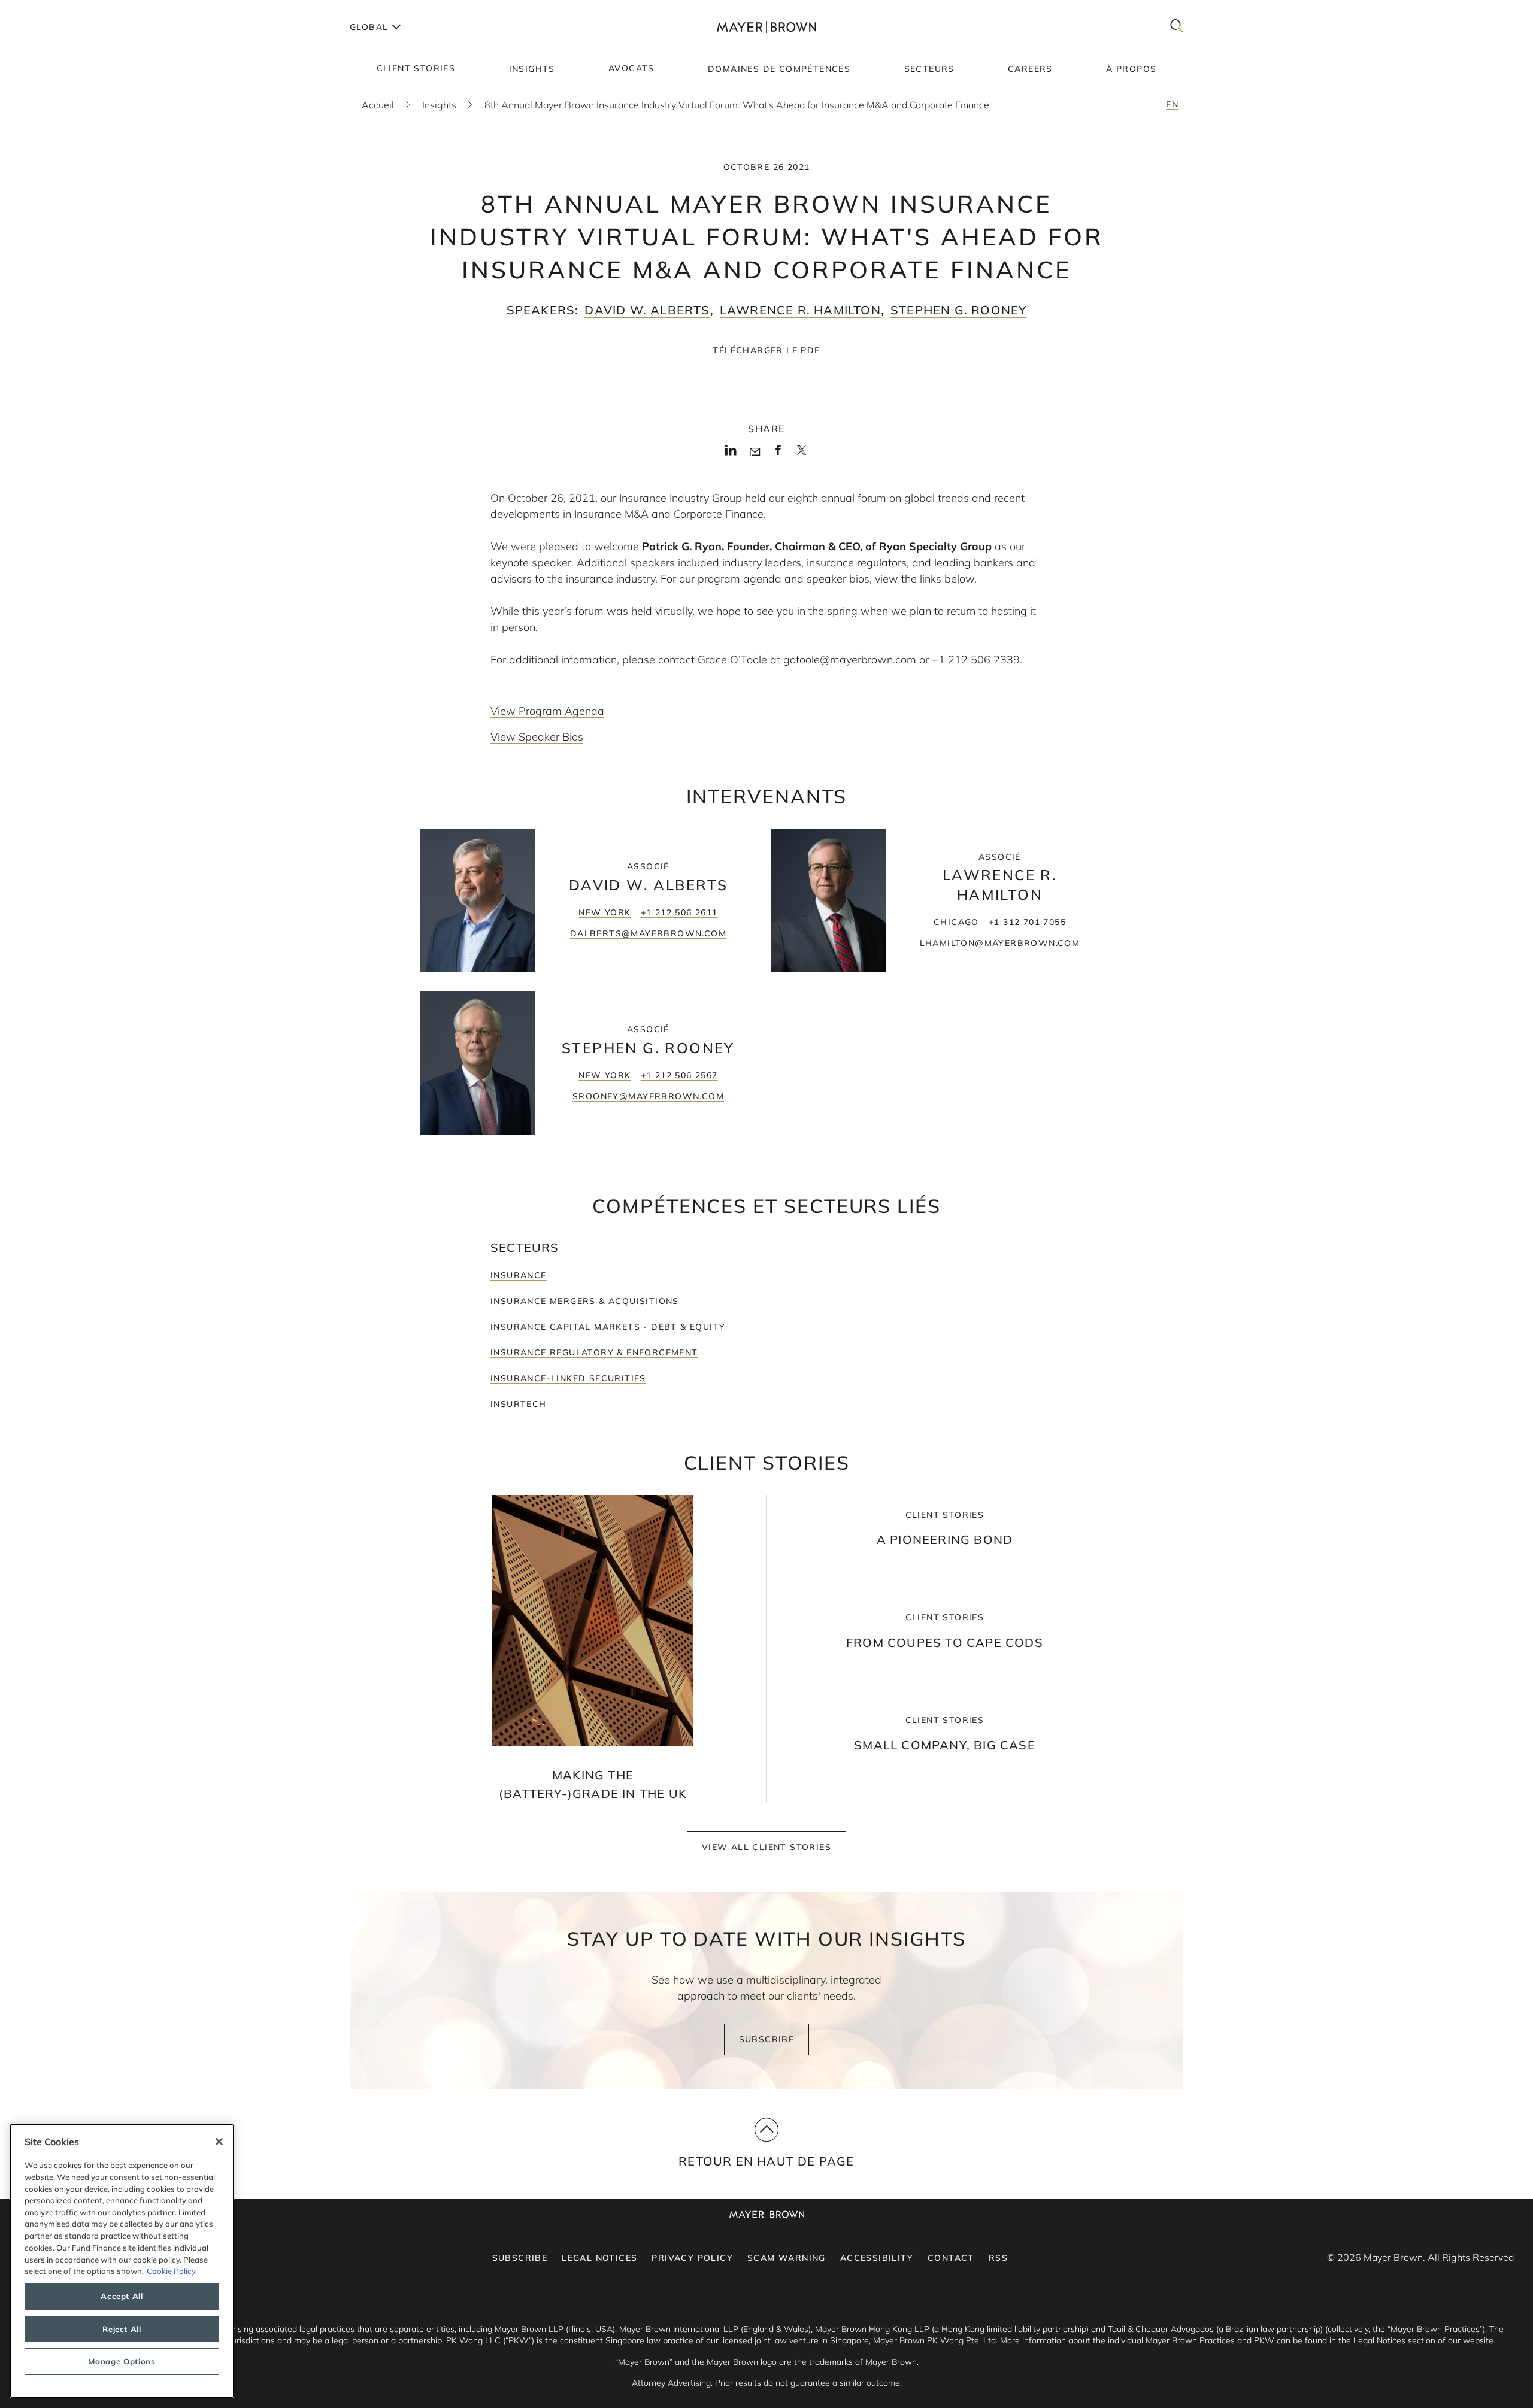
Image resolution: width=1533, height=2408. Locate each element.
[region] (122, 2261)
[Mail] (755, 452)
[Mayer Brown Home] (766, 27)
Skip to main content (58, 10)
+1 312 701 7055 (1027, 922)
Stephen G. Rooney (958, 310)
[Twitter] (802, 454)
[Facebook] (778, 454)
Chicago (956, 922)
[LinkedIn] (731, 454)
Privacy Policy (692, 2258)
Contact (951, 2258)
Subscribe (767, 2039)
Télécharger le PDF (766, 350)
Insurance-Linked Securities (568, 1378)
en (1172, 104)
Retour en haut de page (766, 2161)
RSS (998, 2258)
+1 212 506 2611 (679, 912)
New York (605, 912)
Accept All (122, 2297)
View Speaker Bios (537, 737)
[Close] (219, 2142)
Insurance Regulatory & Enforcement (594, 1352)
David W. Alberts (647, 310)
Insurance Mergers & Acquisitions (585, 1301)
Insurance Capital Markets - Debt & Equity (608, 1327)
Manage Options (122, 2361)
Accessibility (877, 2258)
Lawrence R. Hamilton (800, 310)
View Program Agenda (547, 711)
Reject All (122, 2329)
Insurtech (519, 1404)
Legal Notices (599, 2258)
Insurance (519, 1275)
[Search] (1177, 27)
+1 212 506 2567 (679, 1075)
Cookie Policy (171, 2271)
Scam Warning (787, 2258)
